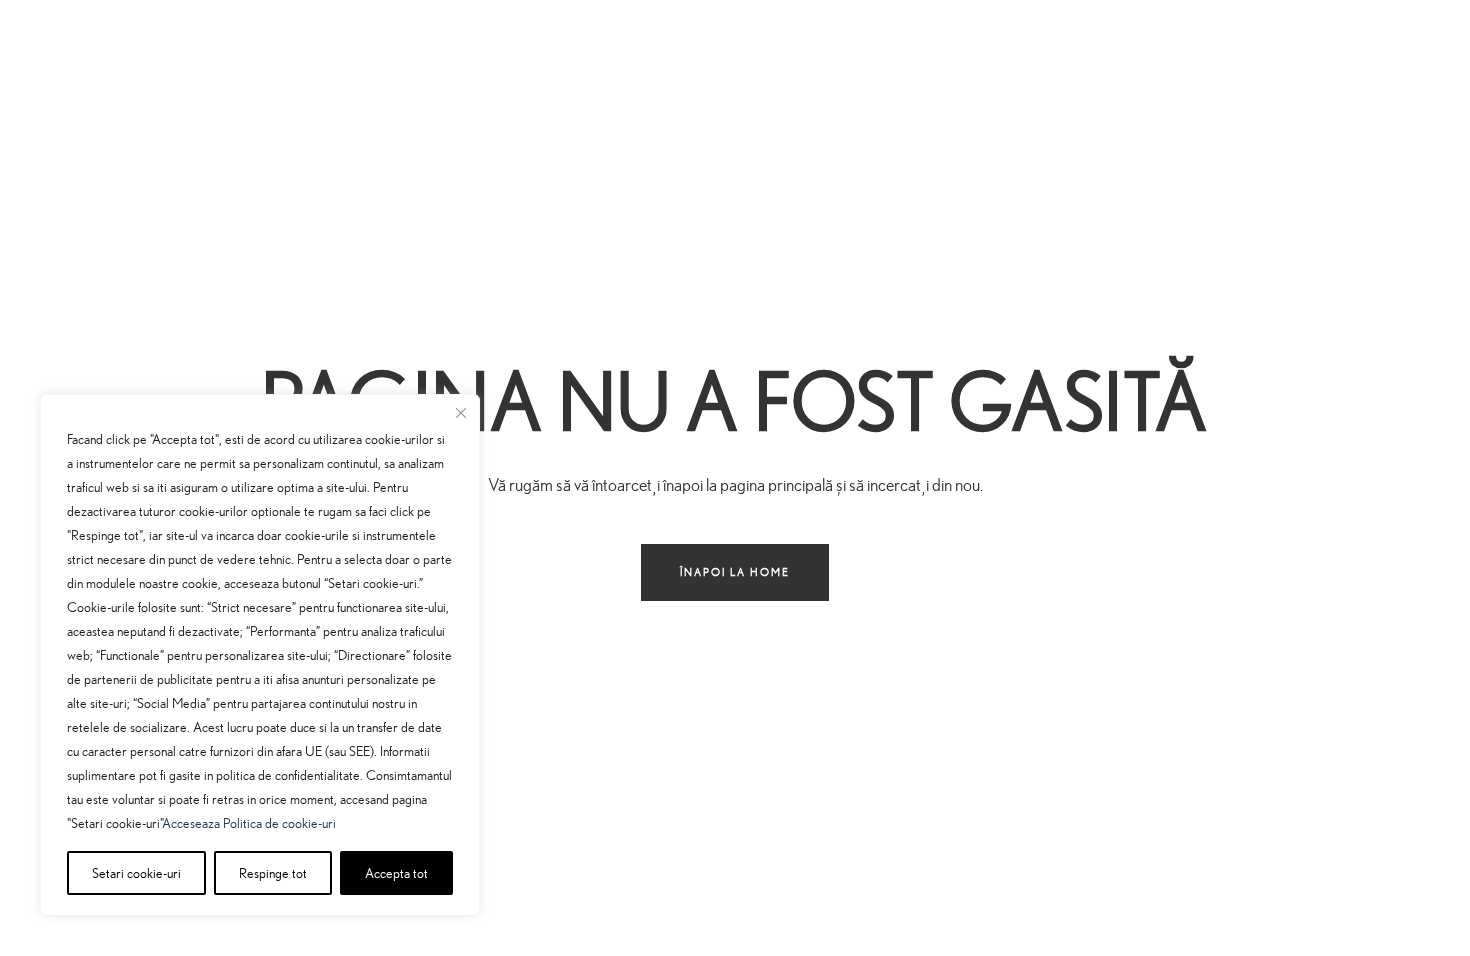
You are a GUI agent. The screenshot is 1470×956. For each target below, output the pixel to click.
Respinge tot (273, 872)
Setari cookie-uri (136, 872)
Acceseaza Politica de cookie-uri (249, 822)
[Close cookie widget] (461, 413)
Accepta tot (396, 872)
